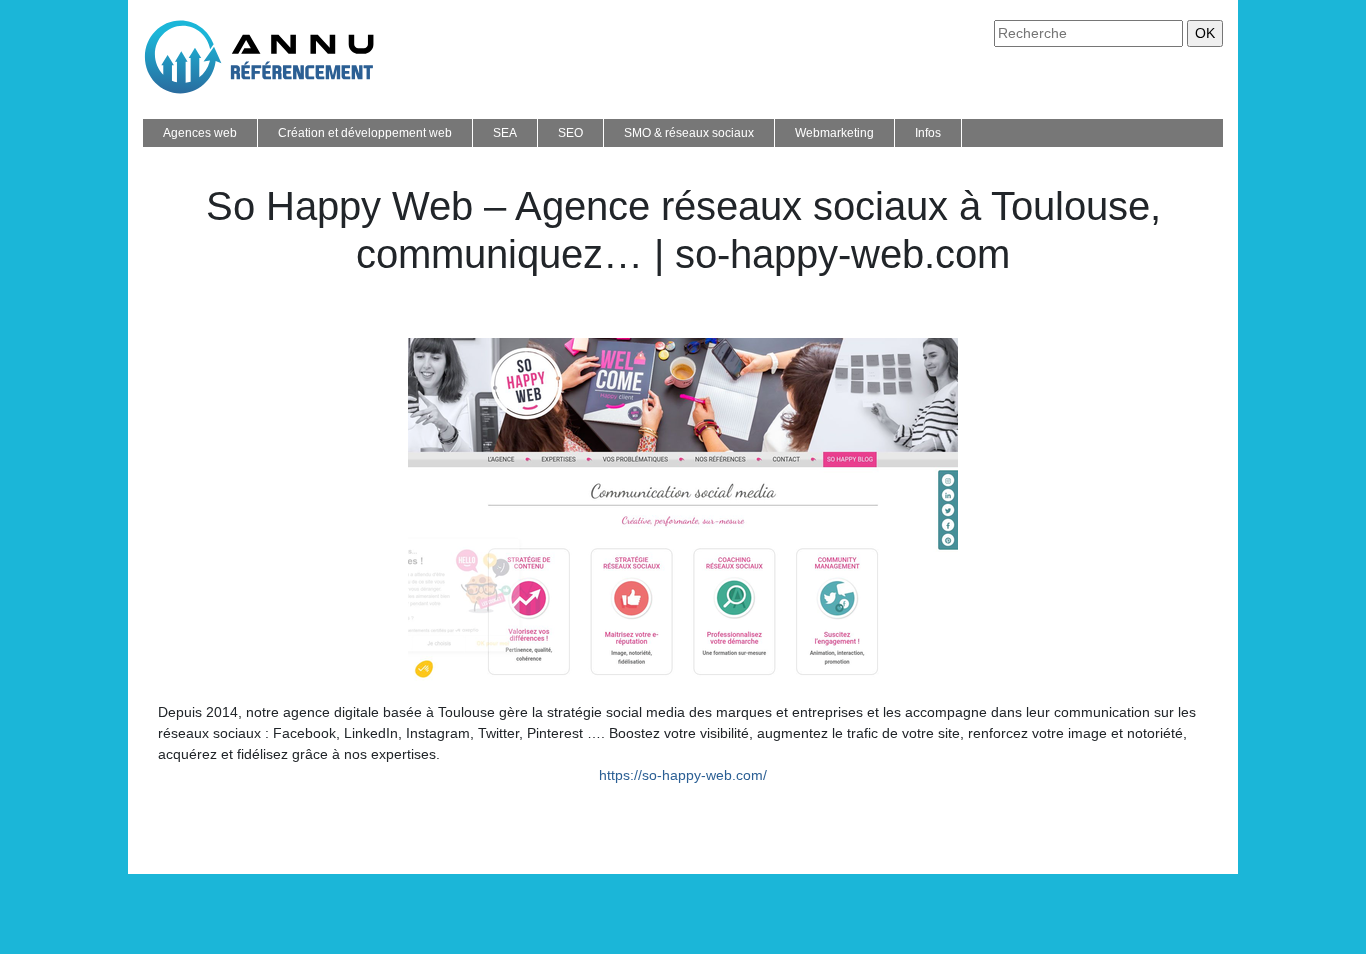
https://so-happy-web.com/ (683, 775)
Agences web (200, 133)
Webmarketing (834, 133)
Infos (928, 133)
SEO (570, 133)
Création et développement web (365, 133)
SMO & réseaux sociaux (689, 133)
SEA (505, 133)
